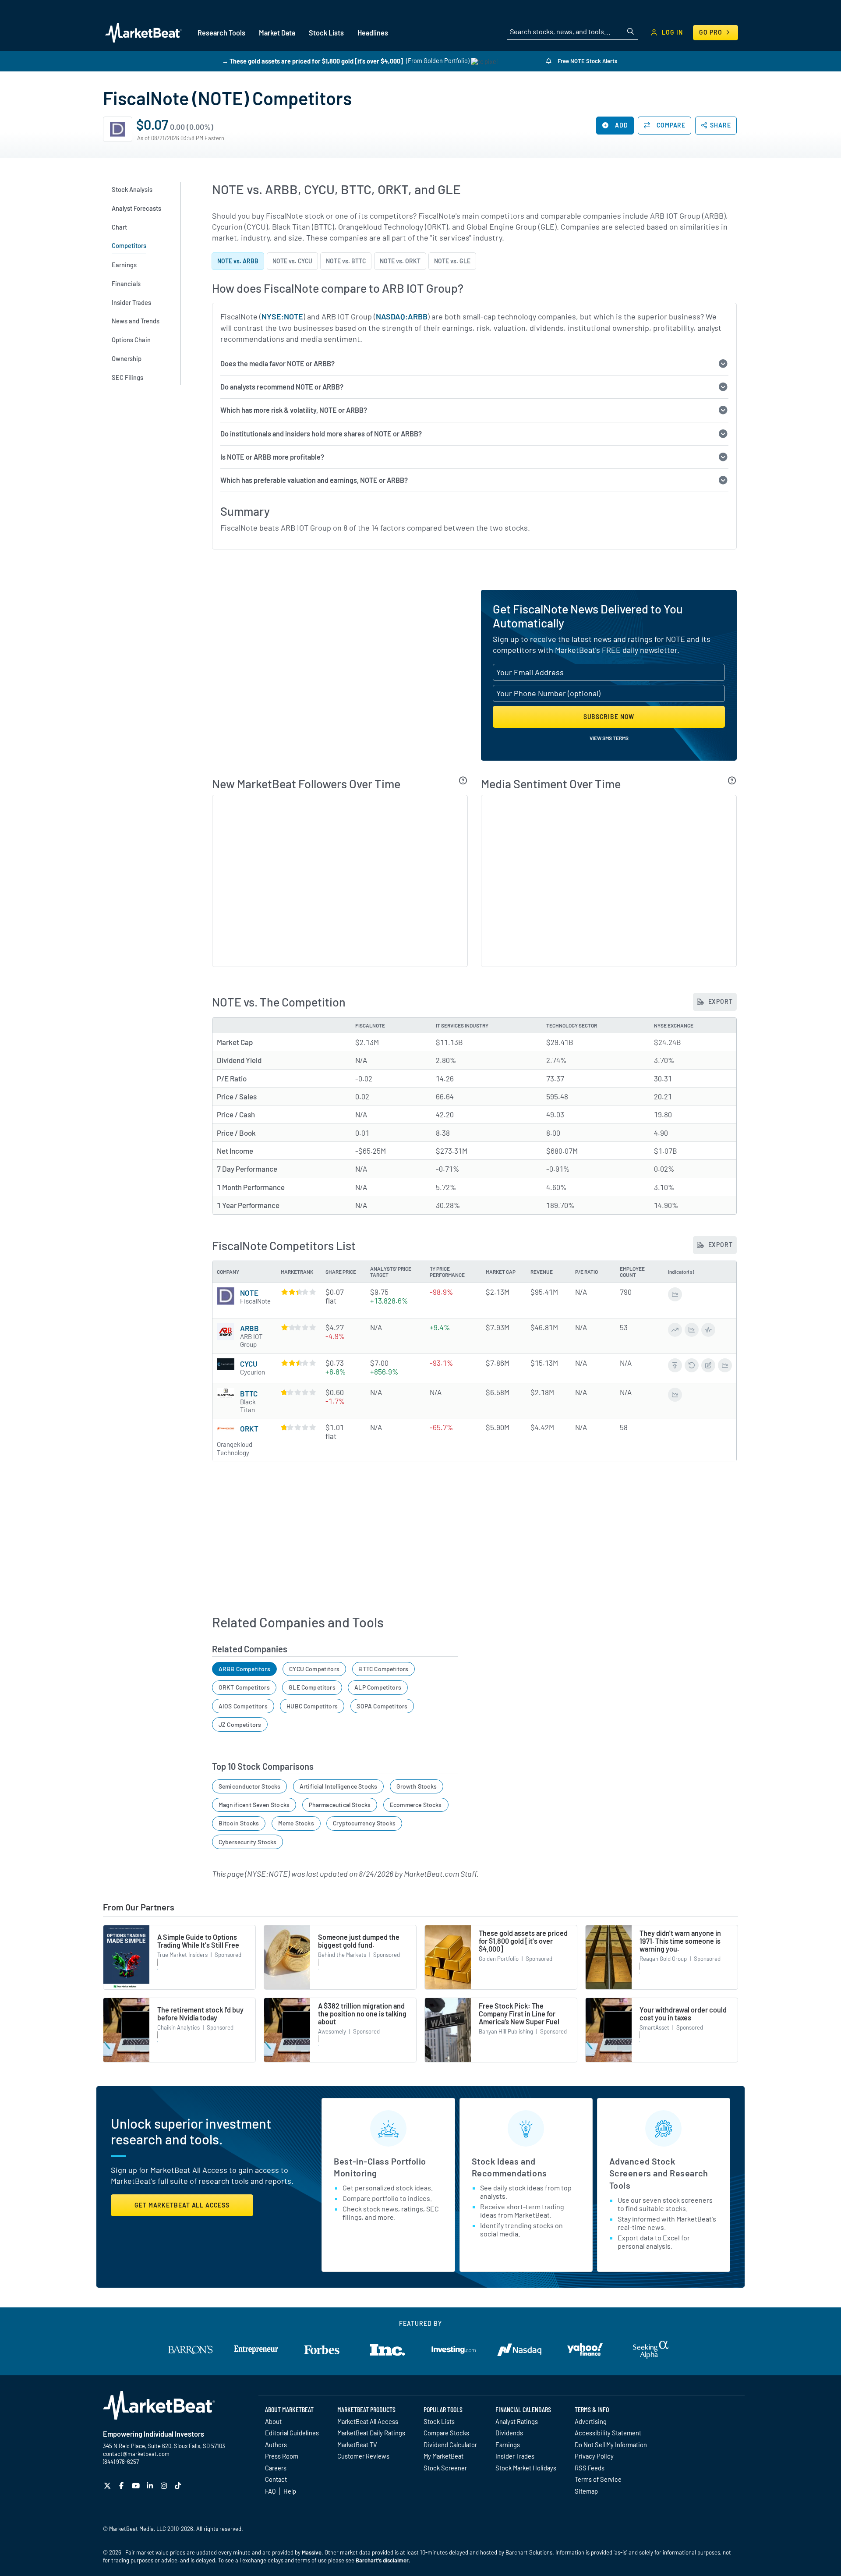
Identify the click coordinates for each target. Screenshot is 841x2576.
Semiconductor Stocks (250, 1786)
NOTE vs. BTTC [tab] (346, 261)
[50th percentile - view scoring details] (299, 1292)
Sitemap (586, 2491)
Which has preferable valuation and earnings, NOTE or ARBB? (314, 480)
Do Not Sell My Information (611, 2445)
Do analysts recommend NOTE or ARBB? (282, 387)
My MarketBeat (443, 2456)
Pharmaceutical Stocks (340, 1805)
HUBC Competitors (312, 1706)
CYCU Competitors (314, 1669)
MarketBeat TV (357, 2445)
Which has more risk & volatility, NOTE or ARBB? (294, 410)
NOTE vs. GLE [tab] (452, 261)
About (273, 2421)
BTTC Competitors (383, 1669)
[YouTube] (137, 2486)
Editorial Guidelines (292, 2433)
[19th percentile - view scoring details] (299, 1392)
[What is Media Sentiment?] (732, 780)
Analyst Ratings (517, 2421)
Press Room (282, 2456)
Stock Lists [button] (326, 33)
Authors (276, 2445)
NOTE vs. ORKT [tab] (400, 261)
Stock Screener (445, 2468)
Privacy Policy (594, 2456)
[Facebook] (122, 2486)
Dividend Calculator (450, 2445)
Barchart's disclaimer (382, 2560)
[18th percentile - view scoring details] (299, 1427)
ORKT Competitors (244, 1687)
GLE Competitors (312, 1687)
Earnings (508, 2445)
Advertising (591, 2421)
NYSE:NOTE (282, 316)
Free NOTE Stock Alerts (587, 61)
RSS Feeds (590, 2468)
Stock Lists (439, 2421)
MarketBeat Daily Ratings (371, 2433)
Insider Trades (515, 2456)
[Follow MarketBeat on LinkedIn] (151, 2486)
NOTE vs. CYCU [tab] (292, 261)
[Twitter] (108, 2486)
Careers (276, 2468)
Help (290, 2491)
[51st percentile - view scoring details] (299, 1363)
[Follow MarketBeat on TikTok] (179, 2486)
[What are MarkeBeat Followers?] (463, 780)
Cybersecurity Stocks (248, 1842)
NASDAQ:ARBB (402, 316)
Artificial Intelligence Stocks (338, 1786)
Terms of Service (598, 2479)
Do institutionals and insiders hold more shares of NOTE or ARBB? (321, 434)
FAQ (270, 2491)
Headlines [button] (373, 33)
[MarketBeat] (143, 32)
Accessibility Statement (608, 2433)
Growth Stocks (417, 1786)
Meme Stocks (296, 1823)
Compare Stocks (446, 2433)
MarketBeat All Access (368, 2421)
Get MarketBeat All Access (182, 2205)
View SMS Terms (609, 738)
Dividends (509, 2433)
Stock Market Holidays (526, 2468)
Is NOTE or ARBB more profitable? (272, 457)
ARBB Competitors (244, 1669)
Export (720, 1001)
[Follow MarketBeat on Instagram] (165, 2486)
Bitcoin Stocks (239, 1823)
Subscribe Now (609, 717)
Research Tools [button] (221, 33)
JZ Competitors (240, 1724)
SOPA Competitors (382, 1706)
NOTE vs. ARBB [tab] (238, 261)
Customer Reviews (363, 2456)
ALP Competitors (378, 1687)
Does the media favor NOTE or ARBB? (277, 363)
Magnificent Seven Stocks (254, 1805)
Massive (312, 2552)
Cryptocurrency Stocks (364, 1823)
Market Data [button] (277, 33)
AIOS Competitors (243, 1706)
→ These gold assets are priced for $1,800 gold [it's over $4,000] (313, 61)
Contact (276, 2479)
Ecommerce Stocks (416, 1805)
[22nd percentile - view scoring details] (299, 1327)
